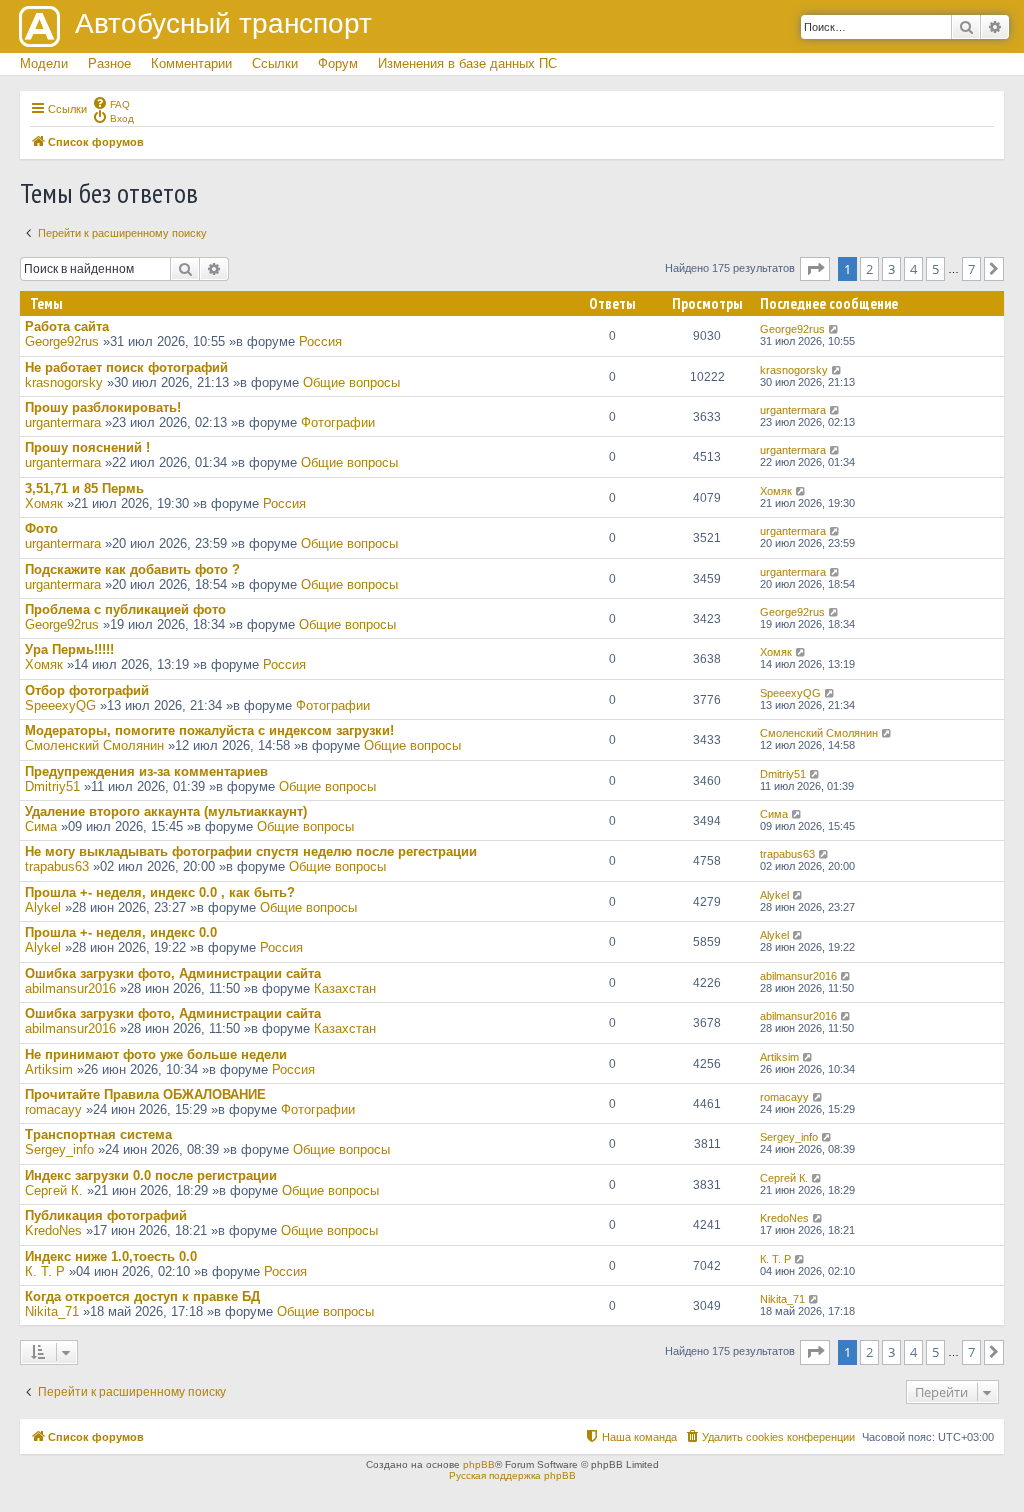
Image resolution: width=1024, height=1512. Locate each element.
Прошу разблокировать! (103, 407)
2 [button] (869, 269)
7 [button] (971, 269)
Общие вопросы (351, 382)
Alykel (43, 907)
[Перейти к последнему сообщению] (834, 329)
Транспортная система (98, 1134)
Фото (41, 528)
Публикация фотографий (106, 1215)
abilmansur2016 (70, 988)
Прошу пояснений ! (87, 447)
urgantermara (63, 422)
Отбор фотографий (87, 690)
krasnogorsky (64, 382)
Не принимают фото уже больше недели (156, 1054)
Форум (338, 63)
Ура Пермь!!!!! (69, 649)
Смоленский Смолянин (94, 745)
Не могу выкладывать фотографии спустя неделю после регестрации (251, 851)
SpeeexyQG (60, 705)
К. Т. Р (45, 1271)
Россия (320, 341)
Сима (41, 826)
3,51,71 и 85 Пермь (84, 488)
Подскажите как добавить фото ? (132, 569)
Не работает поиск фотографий (126, 367)
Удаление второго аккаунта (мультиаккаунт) (166, 811)
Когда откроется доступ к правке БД (142, 1296)
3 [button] (891, 269)
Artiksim (49, 1069)
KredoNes (53, 1230)
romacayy (53, 1109)
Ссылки (275, 63)
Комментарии (191, 63)
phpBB (479, 1464)
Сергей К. (54, 1190)
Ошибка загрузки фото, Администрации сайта (173, 973)
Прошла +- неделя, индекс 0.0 (121, 932)
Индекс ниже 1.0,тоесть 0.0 (111, 1256)
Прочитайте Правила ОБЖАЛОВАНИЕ (145, 1094)
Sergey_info (59, 1149)
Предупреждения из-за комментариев (146, 771)
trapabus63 (57, 866)
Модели (44, 63)
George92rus (62, 341)
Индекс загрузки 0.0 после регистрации (151, 1175)
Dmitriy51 (52, 786)
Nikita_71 (52, 1311)
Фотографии (338, 422)
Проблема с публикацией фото (125, 609)
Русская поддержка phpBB (512, 1475)
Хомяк (44, 503)
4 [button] (913, 269)
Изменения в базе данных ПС (467, 63)
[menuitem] (111, 103)
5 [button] (935, 269)
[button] (815, 269)
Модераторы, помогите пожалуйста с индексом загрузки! (209, 730)
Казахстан (345, 988)
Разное (109, 63)
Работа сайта (67, 326)
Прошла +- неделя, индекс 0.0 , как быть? (160, 892)
